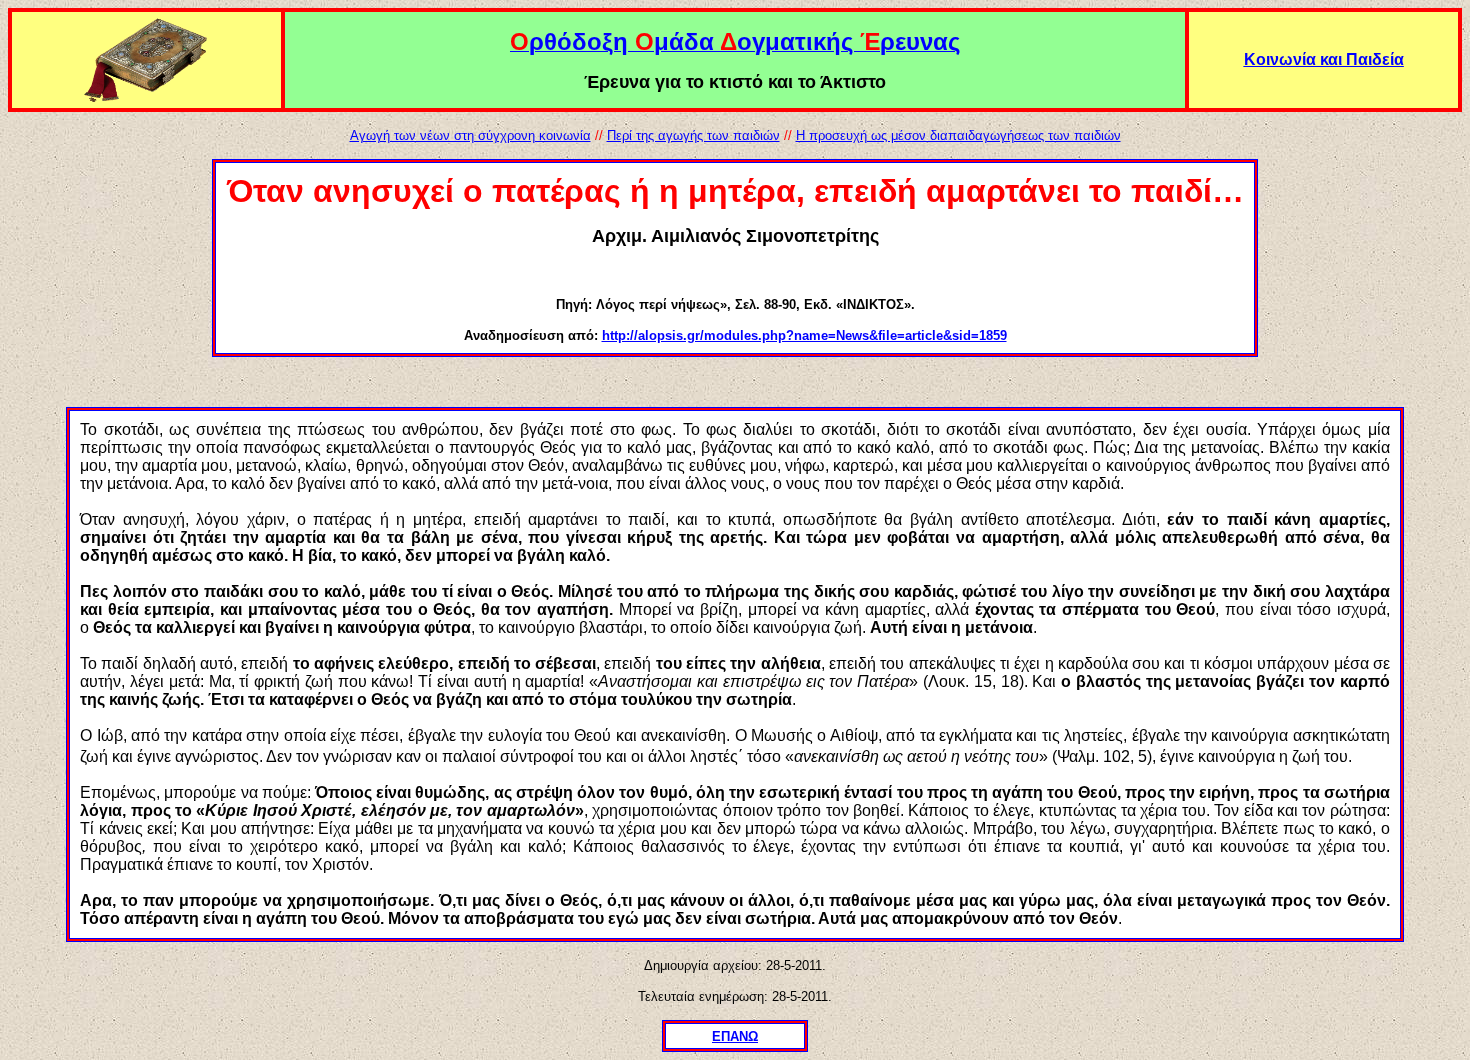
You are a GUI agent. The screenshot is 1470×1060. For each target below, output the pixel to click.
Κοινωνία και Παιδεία (1324, 59)
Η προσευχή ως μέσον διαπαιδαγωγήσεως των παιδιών (958, 135)
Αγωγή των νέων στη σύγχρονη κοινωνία (470, 135)
